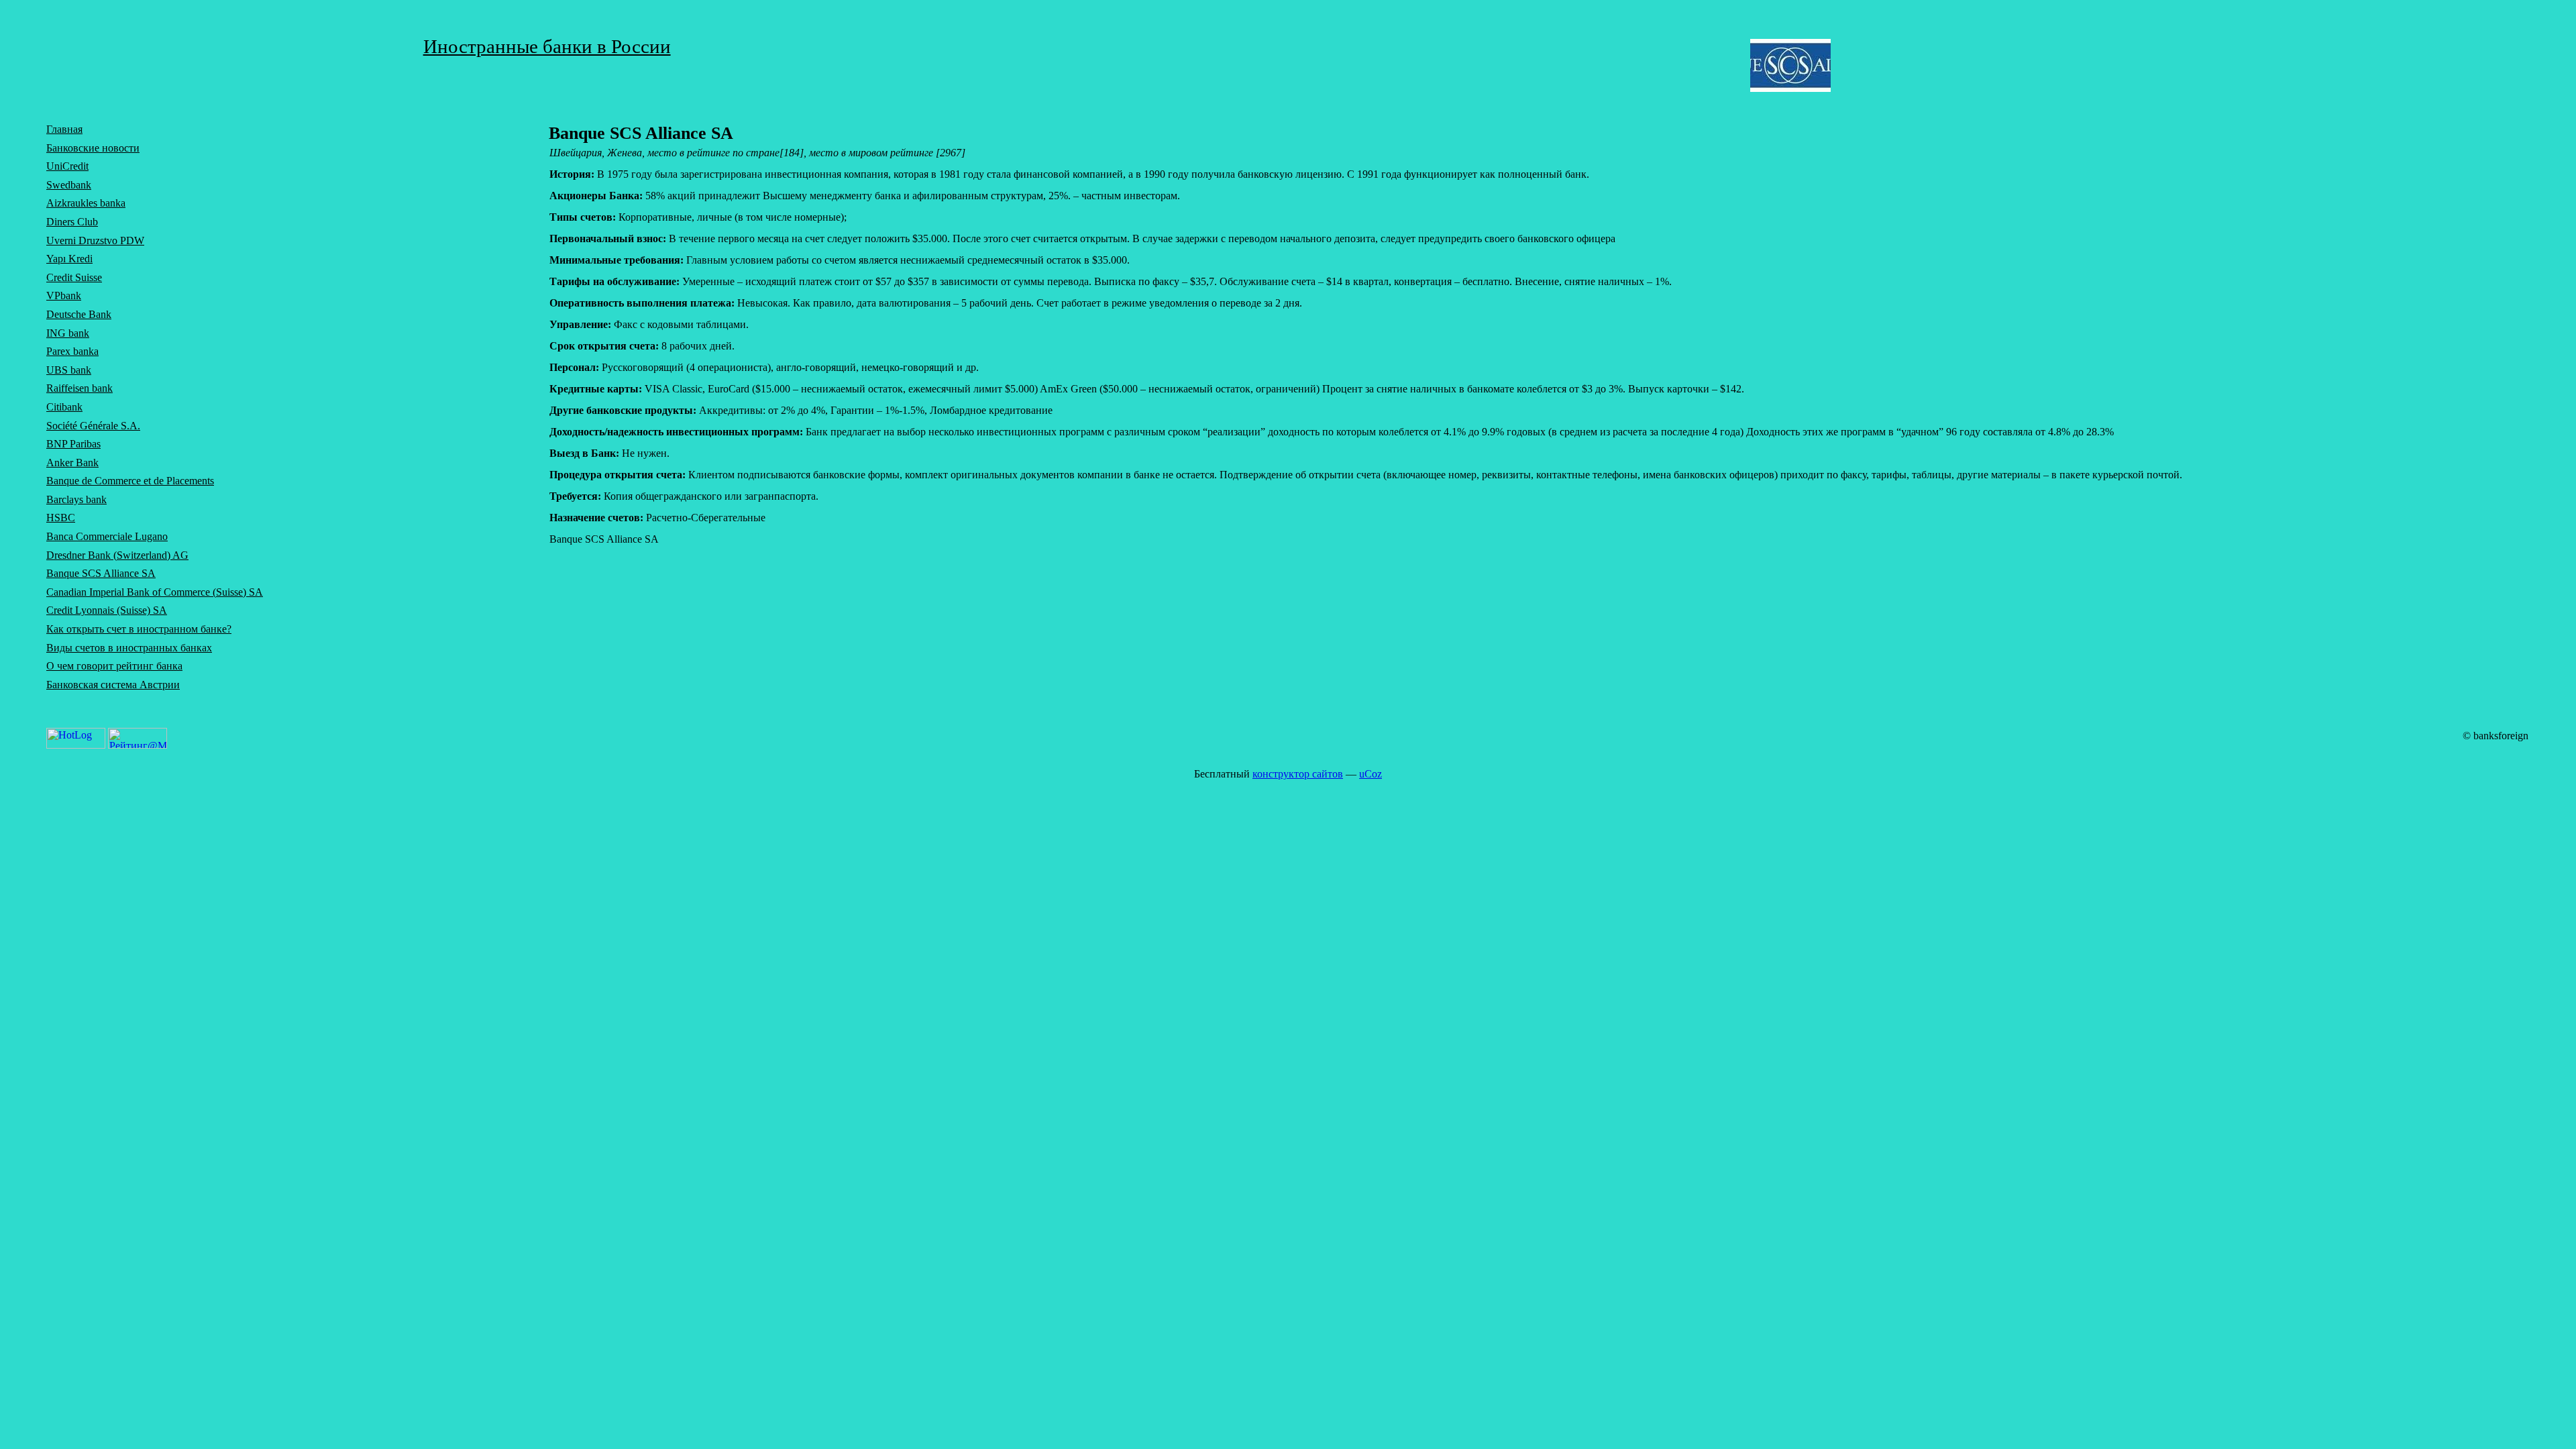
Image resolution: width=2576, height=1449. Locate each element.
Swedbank (69, 185)
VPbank (64, 296)
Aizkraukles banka (86, 203)
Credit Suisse (74, 277)
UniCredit (67, 166)
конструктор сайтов (1298, 774)
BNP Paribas (73, 444)
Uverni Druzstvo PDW (95, 240)
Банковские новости (93, 148)
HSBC (61, 518)
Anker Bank (72, 463)
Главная (64, 129)
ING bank (68, 333)
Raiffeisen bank (79, 388)
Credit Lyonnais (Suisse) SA (107, 610)
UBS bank (69, 370)
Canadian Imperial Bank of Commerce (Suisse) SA (155, 592)
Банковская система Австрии (113, 685)
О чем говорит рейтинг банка (114, 666)
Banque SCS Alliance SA (101, 573)
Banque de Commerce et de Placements (130, 481)
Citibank (64, 407)
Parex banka (72, 351)
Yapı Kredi (69, 259)
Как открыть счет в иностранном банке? (139, 629)
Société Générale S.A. (93, 426)
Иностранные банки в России (547, 46)
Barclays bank (76, 499)
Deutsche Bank (79, 314)
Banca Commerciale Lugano (107, 536)
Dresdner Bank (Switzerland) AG (117, 555)
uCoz (1371, 774)
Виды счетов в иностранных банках (129, 648)
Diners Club (72, 222)
